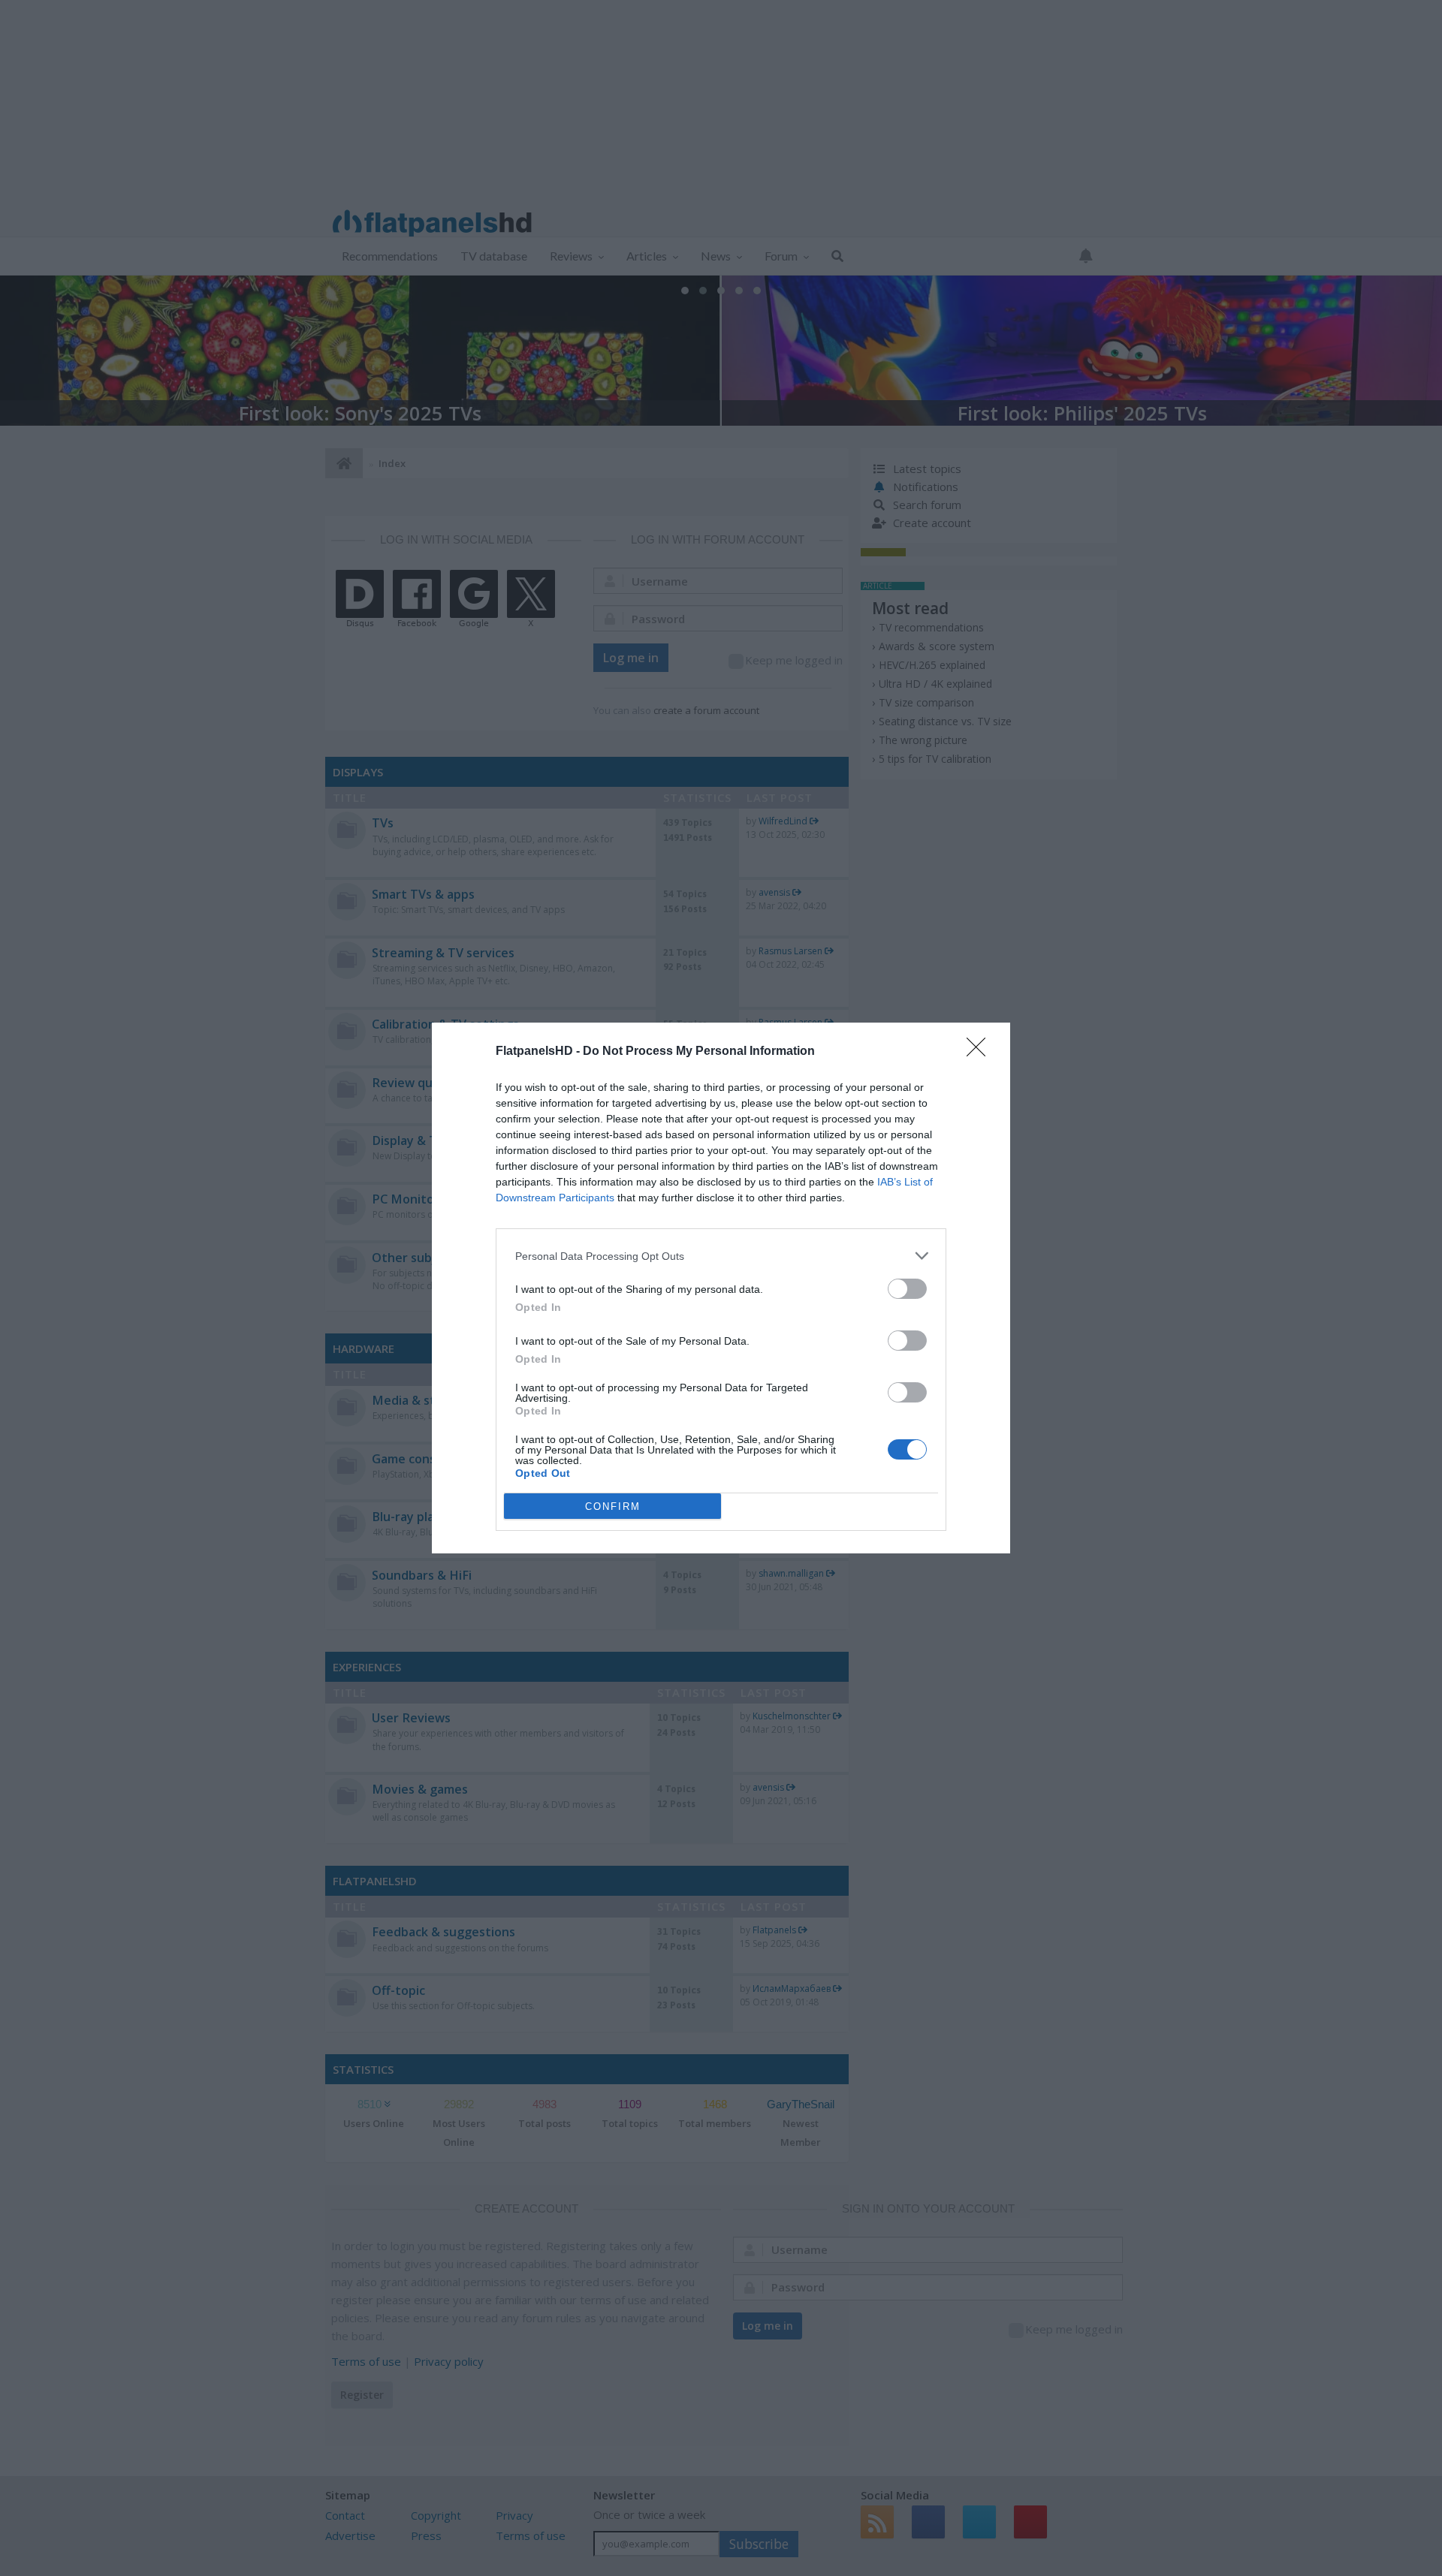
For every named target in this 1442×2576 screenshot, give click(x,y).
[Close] (981, 1052)
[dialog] (721, 1288)
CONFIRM (613, 1506)
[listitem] (721, 1256)
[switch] (907, 1289)
